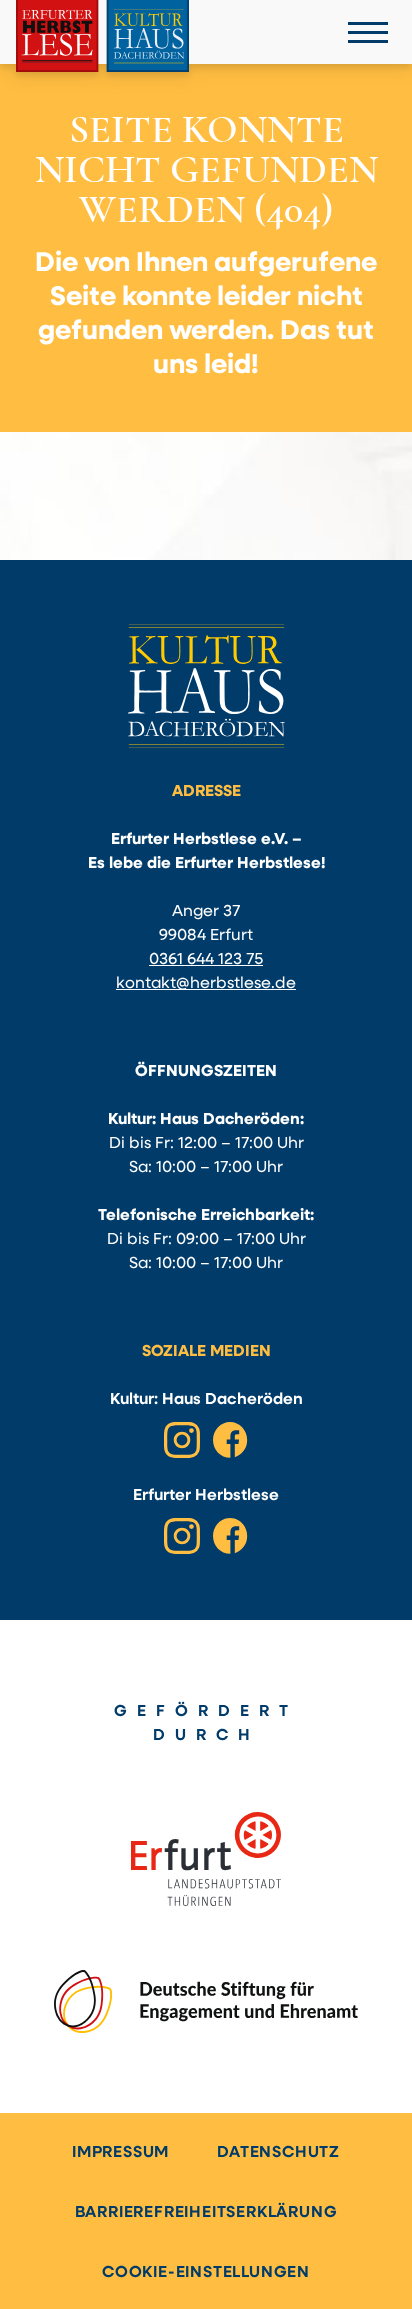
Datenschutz (278, 2153)
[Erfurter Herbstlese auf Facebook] (230, 1536)
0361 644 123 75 (206, 960)
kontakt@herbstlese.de (206, 984)
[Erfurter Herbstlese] (102, 36)
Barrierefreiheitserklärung (206, 2213)
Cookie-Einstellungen (206, 2273)
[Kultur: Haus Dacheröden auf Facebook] (230, 1440)
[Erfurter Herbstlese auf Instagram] (182, 1536)
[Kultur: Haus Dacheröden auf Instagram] (182, 1440)
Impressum (120, 2153)
